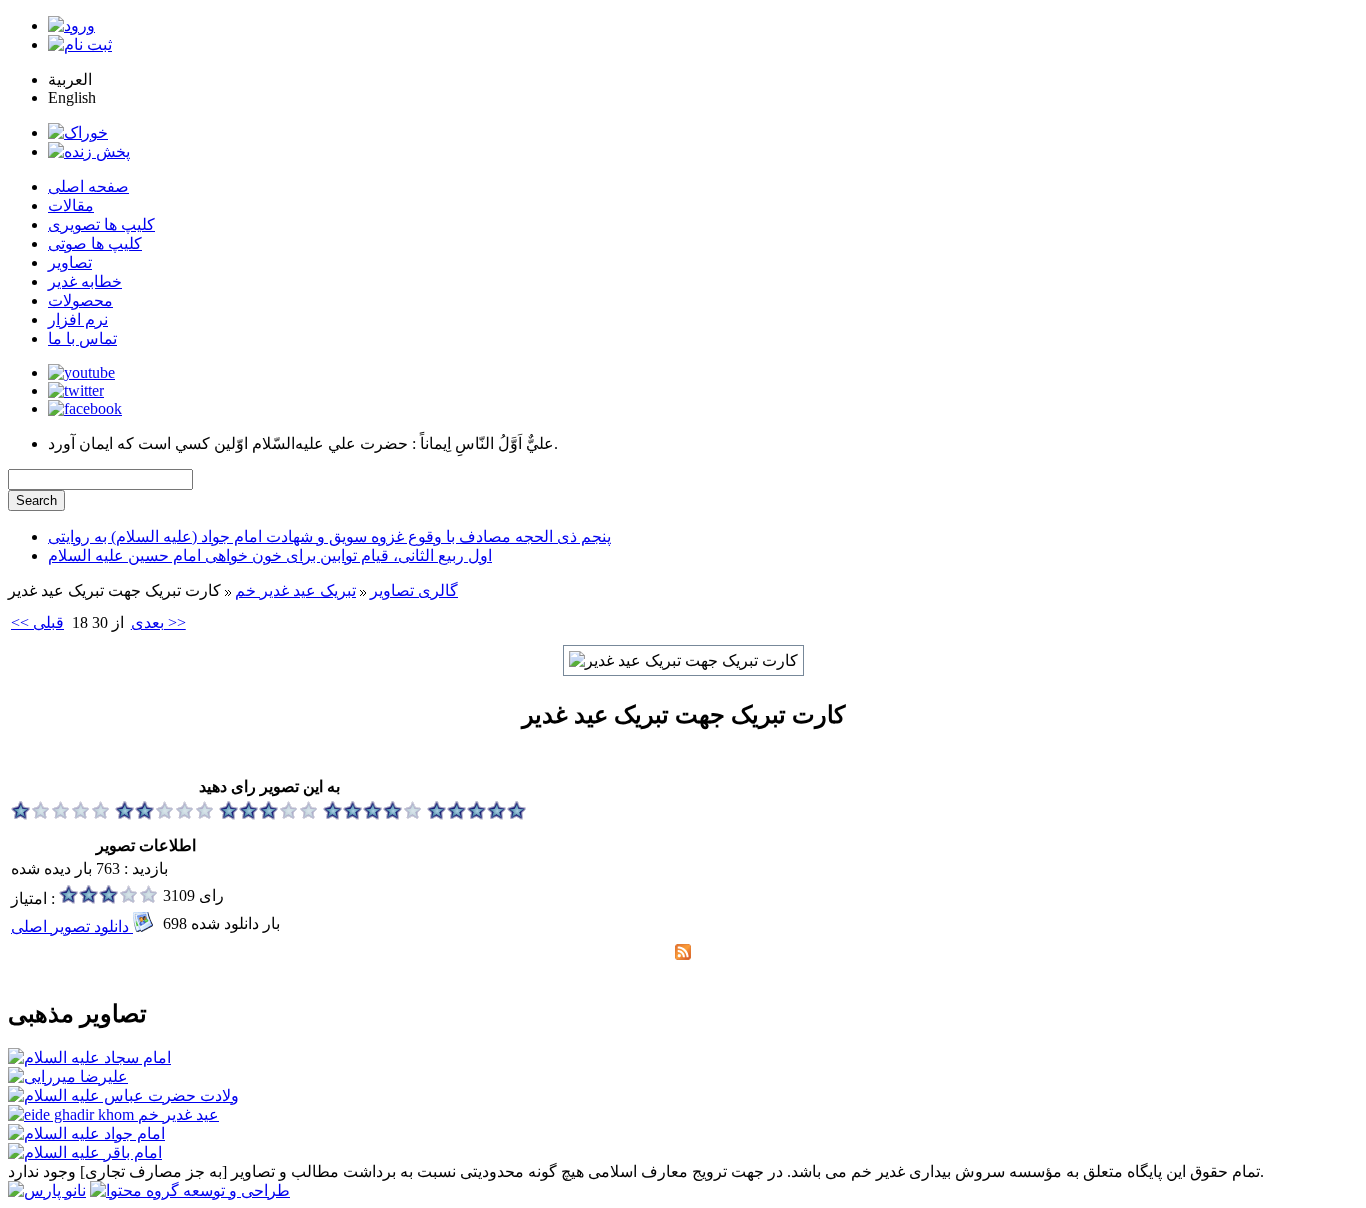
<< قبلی (37, 622)
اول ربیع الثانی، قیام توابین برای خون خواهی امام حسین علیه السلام (270, 555)
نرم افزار (78, 319)
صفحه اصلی (88, 186)
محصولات (80, 300)
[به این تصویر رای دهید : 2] (165, 814)
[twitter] (76, 390)
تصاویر (70, 262)
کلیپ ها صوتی (95, 243)
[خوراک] (78, 132)
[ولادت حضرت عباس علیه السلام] (123, 1095)
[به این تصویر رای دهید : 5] (477, 814)
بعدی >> (158, 622)
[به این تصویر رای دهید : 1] (61, 814)
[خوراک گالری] (683, 954)
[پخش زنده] (89, 151)
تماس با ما (82, 338)
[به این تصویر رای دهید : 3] (269, 814)
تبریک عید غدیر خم (295, 590)
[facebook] (85, 408)
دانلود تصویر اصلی (72, 926)
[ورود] (71, 25)
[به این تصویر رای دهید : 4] (373, 814)
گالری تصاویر (414, 590)
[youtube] (81, 372)
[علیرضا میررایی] (68, 1076)
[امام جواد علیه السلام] (86, 1133)
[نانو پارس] (47, 1190)
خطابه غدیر (85, 281)
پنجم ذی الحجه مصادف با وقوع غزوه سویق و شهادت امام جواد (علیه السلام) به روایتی (329, 536)
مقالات (71, 205)
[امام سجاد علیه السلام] (89, 1057)
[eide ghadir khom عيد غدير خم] (113, 1114)
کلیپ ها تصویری (101, 224)
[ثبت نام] (80, 44)
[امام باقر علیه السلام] (85, 1152)
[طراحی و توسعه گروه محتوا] (190, 1190)
